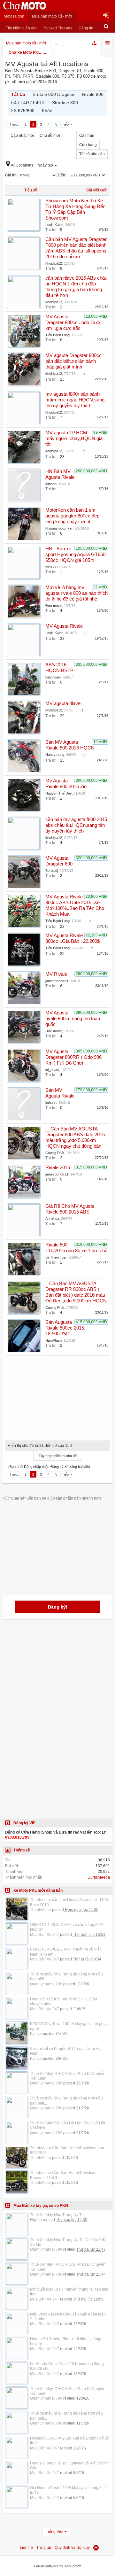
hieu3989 (52, 567)
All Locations (22, 165)
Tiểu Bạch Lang (57, 335)
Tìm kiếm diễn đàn (22, 28)
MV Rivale (56, 974)
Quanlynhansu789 (46, 1984)
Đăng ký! (58, 1607)
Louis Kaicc (54, 225)
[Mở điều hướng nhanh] (95, 43)
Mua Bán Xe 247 (45, 1935)
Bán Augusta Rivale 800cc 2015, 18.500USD (65, 1328)
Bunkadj (52, 871)
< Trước (13, 124)
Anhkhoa (52, 1219)
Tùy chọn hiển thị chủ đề (58, 1456)
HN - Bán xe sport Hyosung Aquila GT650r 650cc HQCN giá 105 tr (76, 555)
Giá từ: (11, 175)
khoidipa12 (54, 263)
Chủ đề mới (50, 136)
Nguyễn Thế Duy (59, 793)
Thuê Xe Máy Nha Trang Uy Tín (57, 2215)
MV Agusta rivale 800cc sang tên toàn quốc (73, 1019)
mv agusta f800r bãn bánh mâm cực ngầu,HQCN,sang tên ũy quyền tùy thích (75, 400)
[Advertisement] (57, 1396)
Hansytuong (55, 755)
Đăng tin (86, 28)
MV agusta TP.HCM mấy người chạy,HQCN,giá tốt (74, 438)
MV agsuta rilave (63, 703)
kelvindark (53, 677)
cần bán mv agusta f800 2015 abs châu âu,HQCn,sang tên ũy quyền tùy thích (76, 825)
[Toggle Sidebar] (107, 43)
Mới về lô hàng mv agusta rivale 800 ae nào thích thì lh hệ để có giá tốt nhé (77, 593)
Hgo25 (36, 2220)
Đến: (62, 175)
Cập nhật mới (22, 136)
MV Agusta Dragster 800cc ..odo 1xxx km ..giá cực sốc (73, 322)
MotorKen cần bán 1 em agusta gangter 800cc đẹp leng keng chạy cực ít (72, 516)
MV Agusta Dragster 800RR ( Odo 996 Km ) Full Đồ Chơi (73, 1057)
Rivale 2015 (58, 1168)
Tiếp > (67, 124)
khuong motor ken (59, 528)
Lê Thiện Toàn (56, 1257)
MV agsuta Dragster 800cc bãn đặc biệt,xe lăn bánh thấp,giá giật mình (73, 361)
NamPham (54, 1340)
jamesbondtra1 (57, 981)
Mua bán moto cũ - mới (52, 16)
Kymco (36, 2034)
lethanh (51, 484)
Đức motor (54, 606)
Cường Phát (55, 1153)
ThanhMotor (41, 1910)
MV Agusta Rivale (64, 626)
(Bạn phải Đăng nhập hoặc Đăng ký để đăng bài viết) (49, 1467)
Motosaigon (14, 16)
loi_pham (52, 1070)
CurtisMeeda (99, 1877)
